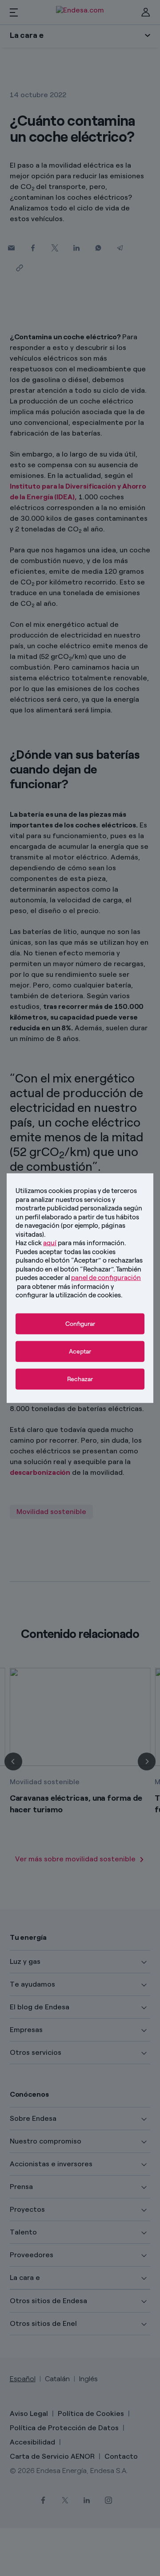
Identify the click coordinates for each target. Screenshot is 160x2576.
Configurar (80, 1323)
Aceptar (80, 1351)
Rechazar (80, 1379)
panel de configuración (106, 1278)
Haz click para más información (70, 1243)
